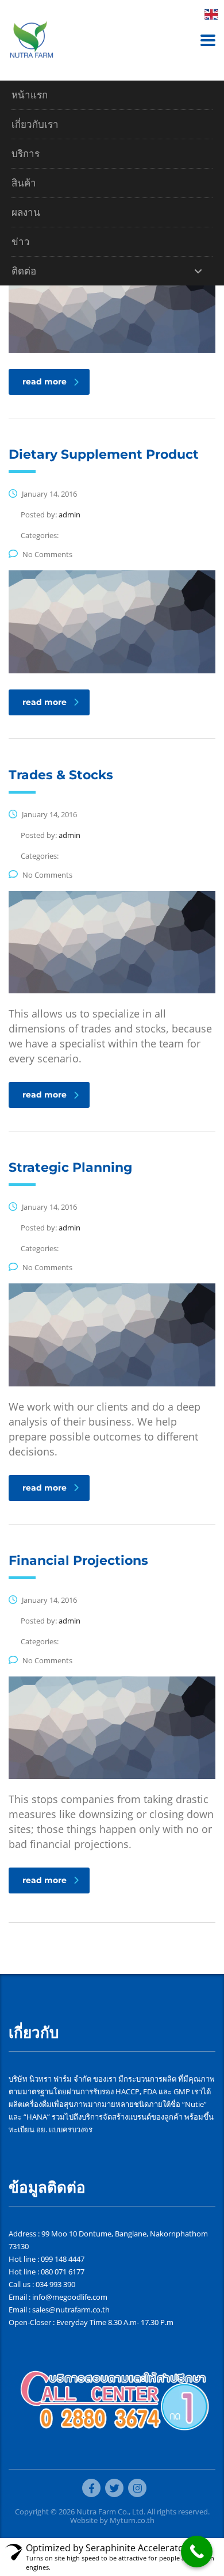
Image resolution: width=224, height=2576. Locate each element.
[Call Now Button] (197, 2552)
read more (45, 382)
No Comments (47, 554)
